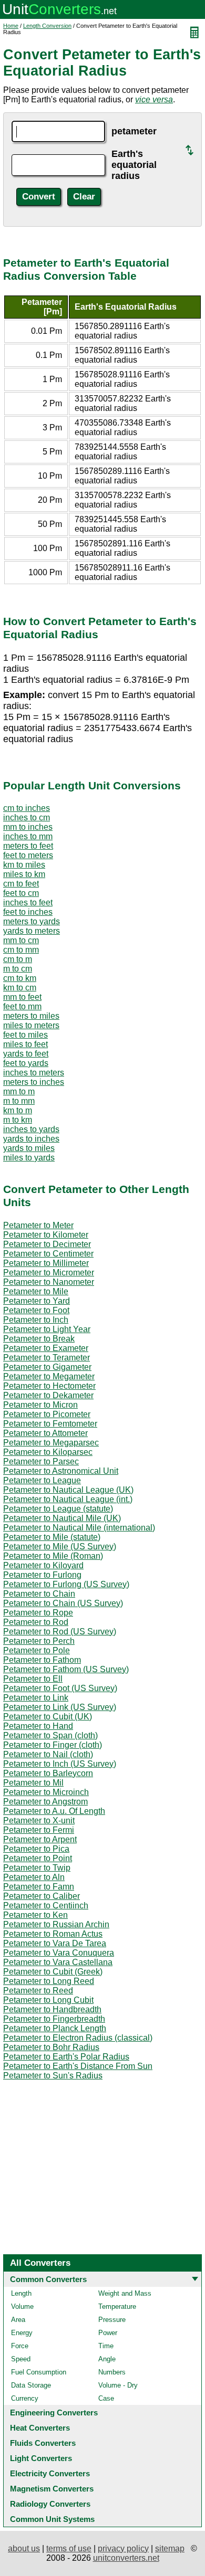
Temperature (117, 2306)
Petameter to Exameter (46, 1348)
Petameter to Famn (39, 1887)
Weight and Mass (125, 2293)
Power (108, 2333)
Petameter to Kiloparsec (48, 1452)
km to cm (20, 988)
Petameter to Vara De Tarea (55, 1943)
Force (20, 2346)
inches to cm (27, 817)
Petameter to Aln (34, 1877)
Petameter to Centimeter (48, 1254)
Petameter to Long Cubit (48, 2000)
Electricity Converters (50, 2473)
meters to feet (28, 846)
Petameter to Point (38, 1858)
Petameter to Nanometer (49, 1282)
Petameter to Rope (38, 1613)
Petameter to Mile (36, 1291)
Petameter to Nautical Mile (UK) (62, 1518)
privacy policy (123, 2548)
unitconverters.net (126, 2558)
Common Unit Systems (52, 2519)
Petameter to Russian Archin (56, 1924)
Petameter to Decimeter (47, 1244)
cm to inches (27, 808)
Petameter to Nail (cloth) (48, 1754)
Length (21, 2293)
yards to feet (26, 1054)
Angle (107, 2359)
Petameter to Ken (35, 1915)
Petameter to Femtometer (50, 1424)
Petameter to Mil (33, 1783)
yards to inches (31, 1139)
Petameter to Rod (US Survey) (60, 1632)
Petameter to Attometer (45, 1433)
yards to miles (29, 1148)
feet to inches (28, 912)
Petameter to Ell (33, 1679)
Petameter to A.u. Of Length (54, 1811)
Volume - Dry (118, 2385)
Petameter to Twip (37, 1868)
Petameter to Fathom (42, 1660)
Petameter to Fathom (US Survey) (66, 1669)
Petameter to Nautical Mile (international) (79, 1528)
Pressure (112, 2320)
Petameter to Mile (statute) (52, 1537)
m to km (18, 1120)
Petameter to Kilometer (46, 1235)
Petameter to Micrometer (49, 1273)
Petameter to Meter (38, 1225)
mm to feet (22, 997)
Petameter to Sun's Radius (53, 2076)
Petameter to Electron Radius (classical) (78, 2038)
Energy (22, 2333)
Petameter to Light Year (47, 1329)
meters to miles (31, 1016)
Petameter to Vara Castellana (58, 1962)
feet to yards (26, 1063)
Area (18, 2320)
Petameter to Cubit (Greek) (53, 1972)
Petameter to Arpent (40, 1839)
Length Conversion (47, 26)
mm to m (19, 1091)
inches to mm (28, 836)
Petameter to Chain (39, 1594)
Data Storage (31, 2385)
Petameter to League (42, 1480)
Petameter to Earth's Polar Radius (66, 2057)
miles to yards (29, 1158)
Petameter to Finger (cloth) (53, 1745)
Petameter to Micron (40, 1405)
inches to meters (34, 1073)
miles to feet (25, 1044)
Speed (21, 2359)
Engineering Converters (54, 2413)
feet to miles (25, 1035)
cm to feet (21, 884)
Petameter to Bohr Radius (51, 2047)
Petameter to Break (39, 1339)
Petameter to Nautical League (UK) (68, 1490)
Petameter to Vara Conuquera (59, 1953)
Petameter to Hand (38, 1726)
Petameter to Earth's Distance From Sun (78, 2066)
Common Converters (48, 2279)
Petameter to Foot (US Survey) (60, 1688)
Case (106, 2398)
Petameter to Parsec (41, 1461)
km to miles (24, 865)
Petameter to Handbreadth (52, 2009)
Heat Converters (40, 2428)
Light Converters (41, 2458)
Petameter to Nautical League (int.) (68, 1499)
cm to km (20, 978)
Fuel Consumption (39, 2372)
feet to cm (21, 893)
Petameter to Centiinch (46, 1905)
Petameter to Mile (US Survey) (60, 1546)
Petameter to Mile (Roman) (53, 1556)
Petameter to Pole (37, 1650)
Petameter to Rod (36, 1622)
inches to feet (28, 902)
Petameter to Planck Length (55, 2028)
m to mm (19, 1101)
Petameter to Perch (39, 1641)
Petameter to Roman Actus (53, 1934)
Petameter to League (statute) (58, 1509)
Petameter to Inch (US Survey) (60, 1764)
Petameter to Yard (37, 1301)
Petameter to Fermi (39, 1830)
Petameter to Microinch (46, 1792)
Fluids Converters (43, 2443)
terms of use (69, 2548)
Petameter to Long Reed (49, 1981)
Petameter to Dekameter (48, 1395)
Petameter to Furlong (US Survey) (66, 1584)
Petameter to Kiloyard (43, 1565)
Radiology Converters (50, 2504)
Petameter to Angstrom (45, 1802)
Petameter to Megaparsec (51, 1443)
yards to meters (32, 931)
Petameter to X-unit (39, 1820)
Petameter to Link (36, 1698)
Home (11, 26)
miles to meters (31, 1025)
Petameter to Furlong (42, 1575)
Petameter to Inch (36, 1320)
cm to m (18, 959)
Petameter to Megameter (49, 1376)
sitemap (170, 2548)
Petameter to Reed (38, 1991)
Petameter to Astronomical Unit (61, 1471)
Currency (25, 2398)
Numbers (112, 2372)
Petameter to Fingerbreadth (54, 2019)
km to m (18, 1110)
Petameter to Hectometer (49, 1386)
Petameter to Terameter (47, 1358)
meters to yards (32, 921)
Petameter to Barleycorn (48, 1773)
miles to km (24, 874)
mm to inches (28, 827)
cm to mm (21, 950)
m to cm (18, 969)
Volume (22, 2306)
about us (24, 2548)
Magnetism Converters (52, 2489)
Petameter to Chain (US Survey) (63, 1603)
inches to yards (31, 1129)
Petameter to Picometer (47, 1414)
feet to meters (28, 855)
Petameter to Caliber (42, 1896)
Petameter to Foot (36, 1310)
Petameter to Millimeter (46, 1263)
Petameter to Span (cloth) (50, 1735)
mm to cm (21, 940)
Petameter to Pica (36, 1849)
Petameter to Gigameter (47, 1367)
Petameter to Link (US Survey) (60, 1707)
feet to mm (22, 1006)
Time (106, 2346)
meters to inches (34, 1082)
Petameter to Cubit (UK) (48, 1717)
